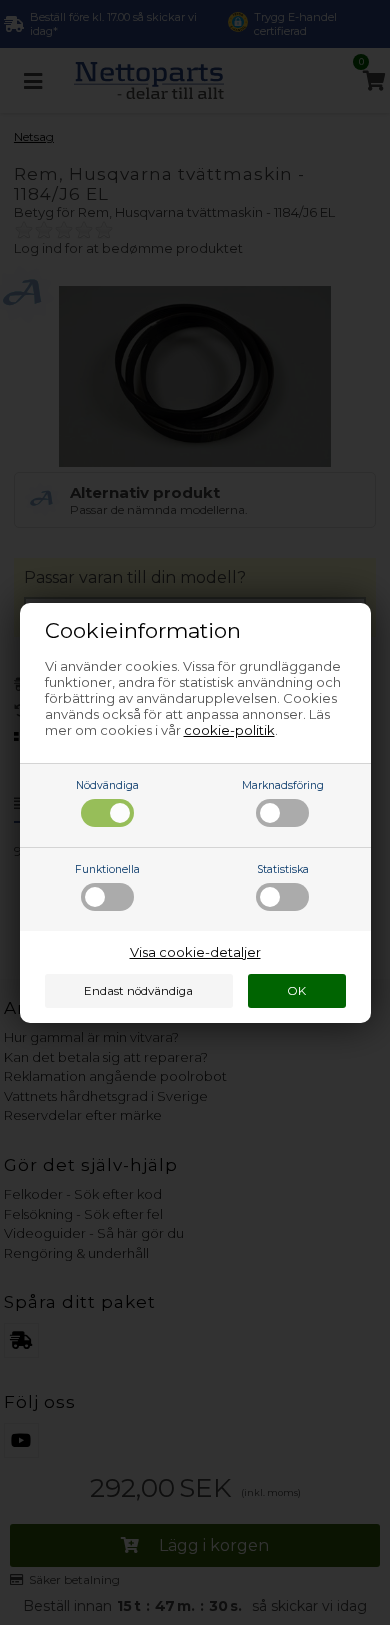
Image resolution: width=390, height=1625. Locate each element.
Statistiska (283, 869)
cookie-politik (229, 730)
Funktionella (107, 869)
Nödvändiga (107, 785)
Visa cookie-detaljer (195, 952)
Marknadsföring (283, 785)
